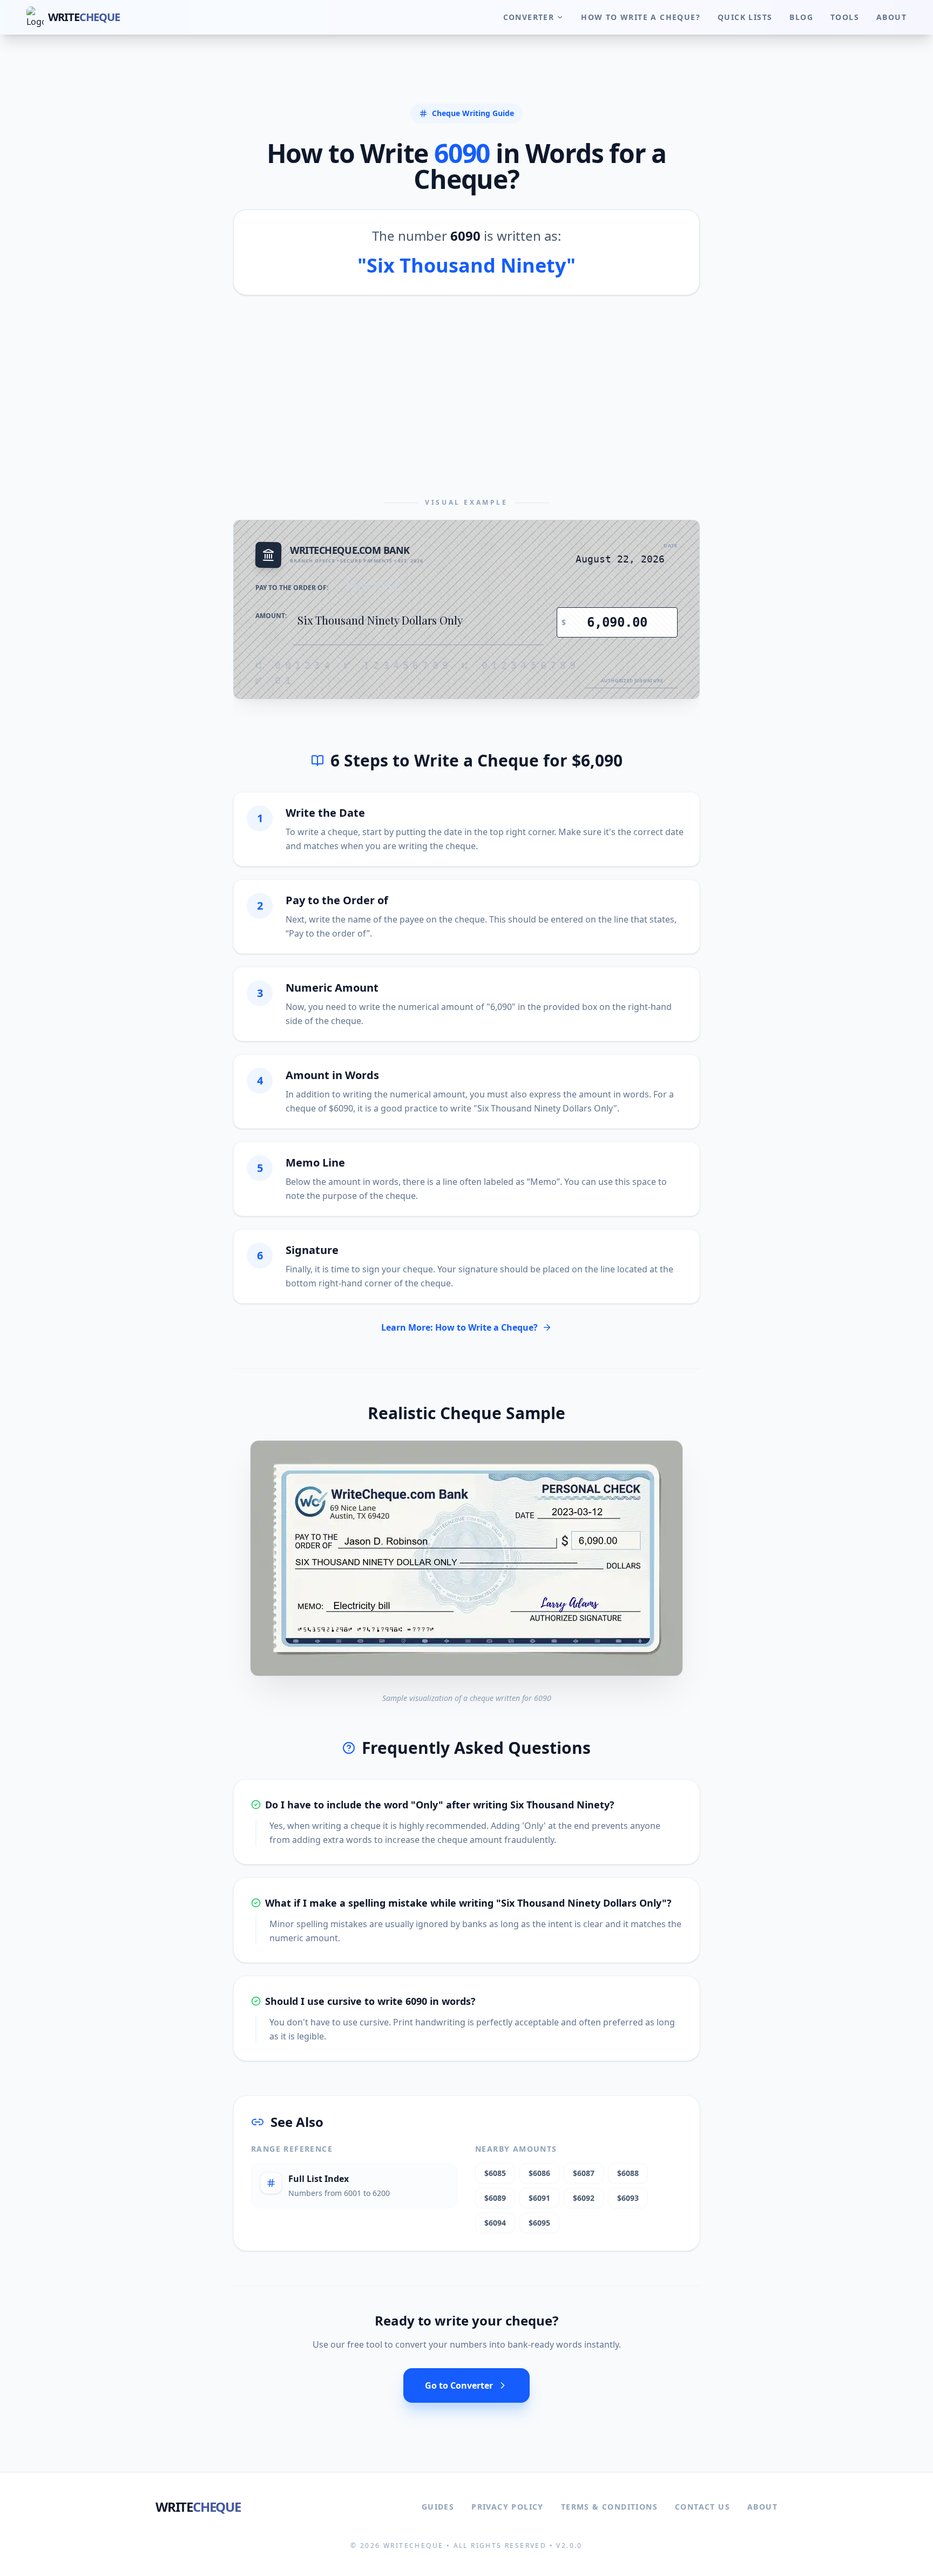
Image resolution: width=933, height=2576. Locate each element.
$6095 (539, 2223)
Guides (438, 2507)
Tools (845, 17)
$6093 (628, 2198)
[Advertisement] (466, 397)
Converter (529, 17)
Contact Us (702, 2507)
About (891, 17)
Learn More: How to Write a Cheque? (459, 1327)
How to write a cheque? (641, 17)
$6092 (584, 2198)
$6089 (495, 2198)
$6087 (584, 2173)
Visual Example (466, 503)
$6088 (628, 2173)
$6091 (539, 2198)
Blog (801, 17)
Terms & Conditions (609, 2507)
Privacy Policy (508, 2507)
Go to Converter (459, 2385)
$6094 (495, 2223)
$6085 (495, 2173)
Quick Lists (745, 17)
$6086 (539, 2173)
